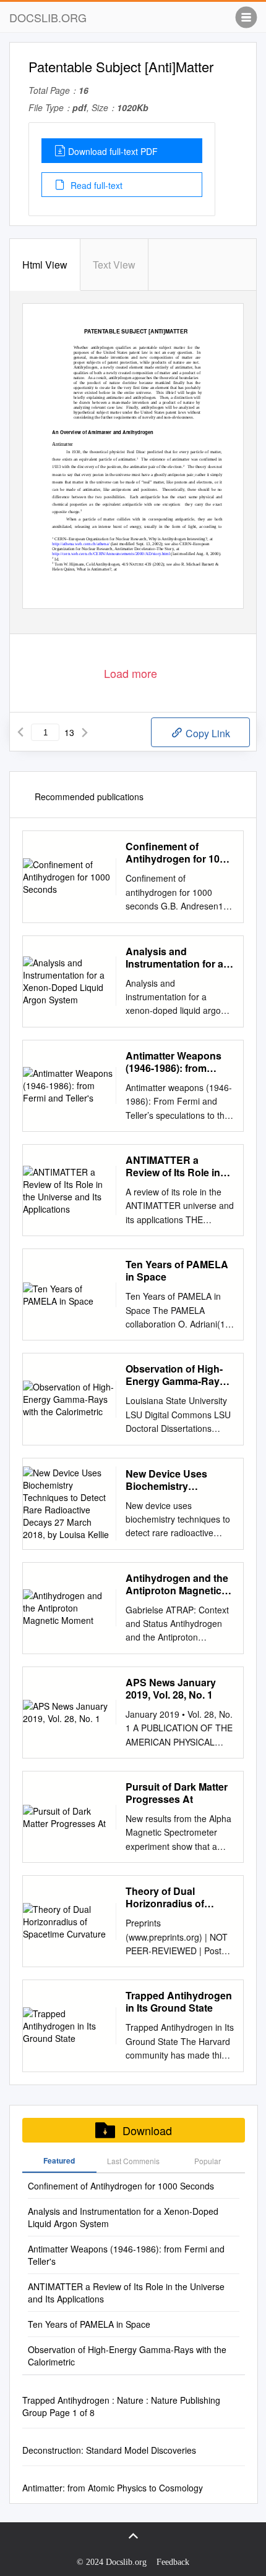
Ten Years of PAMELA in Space (177, 1271)
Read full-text (95, 185)
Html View (45, 265)
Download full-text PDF (113, 151)
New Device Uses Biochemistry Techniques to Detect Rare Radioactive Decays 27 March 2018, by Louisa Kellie (179, 1480)
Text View (114, 265)
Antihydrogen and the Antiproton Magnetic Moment (177, 1584)
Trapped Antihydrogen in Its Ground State (179, 2002)
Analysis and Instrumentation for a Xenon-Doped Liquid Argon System (174, 958)
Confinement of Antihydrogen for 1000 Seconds (178, 853)
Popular (208, 2161)
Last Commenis (133, 2161)
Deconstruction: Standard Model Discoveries (109, 2450)
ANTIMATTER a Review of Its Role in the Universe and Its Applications (173, 1166)
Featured (59, 2160)
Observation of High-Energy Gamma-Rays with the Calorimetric (175, 1375)
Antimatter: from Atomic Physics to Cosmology (113, 2488)
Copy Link (207, 733)
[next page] (85, 732)
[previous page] (20, 732)
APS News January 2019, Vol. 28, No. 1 (171, 1689)
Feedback (173, 2562)
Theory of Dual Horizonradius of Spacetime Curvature (175, 1897)
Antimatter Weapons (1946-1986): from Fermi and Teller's (174, 1062)
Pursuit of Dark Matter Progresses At (177, 1793)
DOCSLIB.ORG (48, 17)
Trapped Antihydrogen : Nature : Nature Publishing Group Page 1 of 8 (121, 2406)
